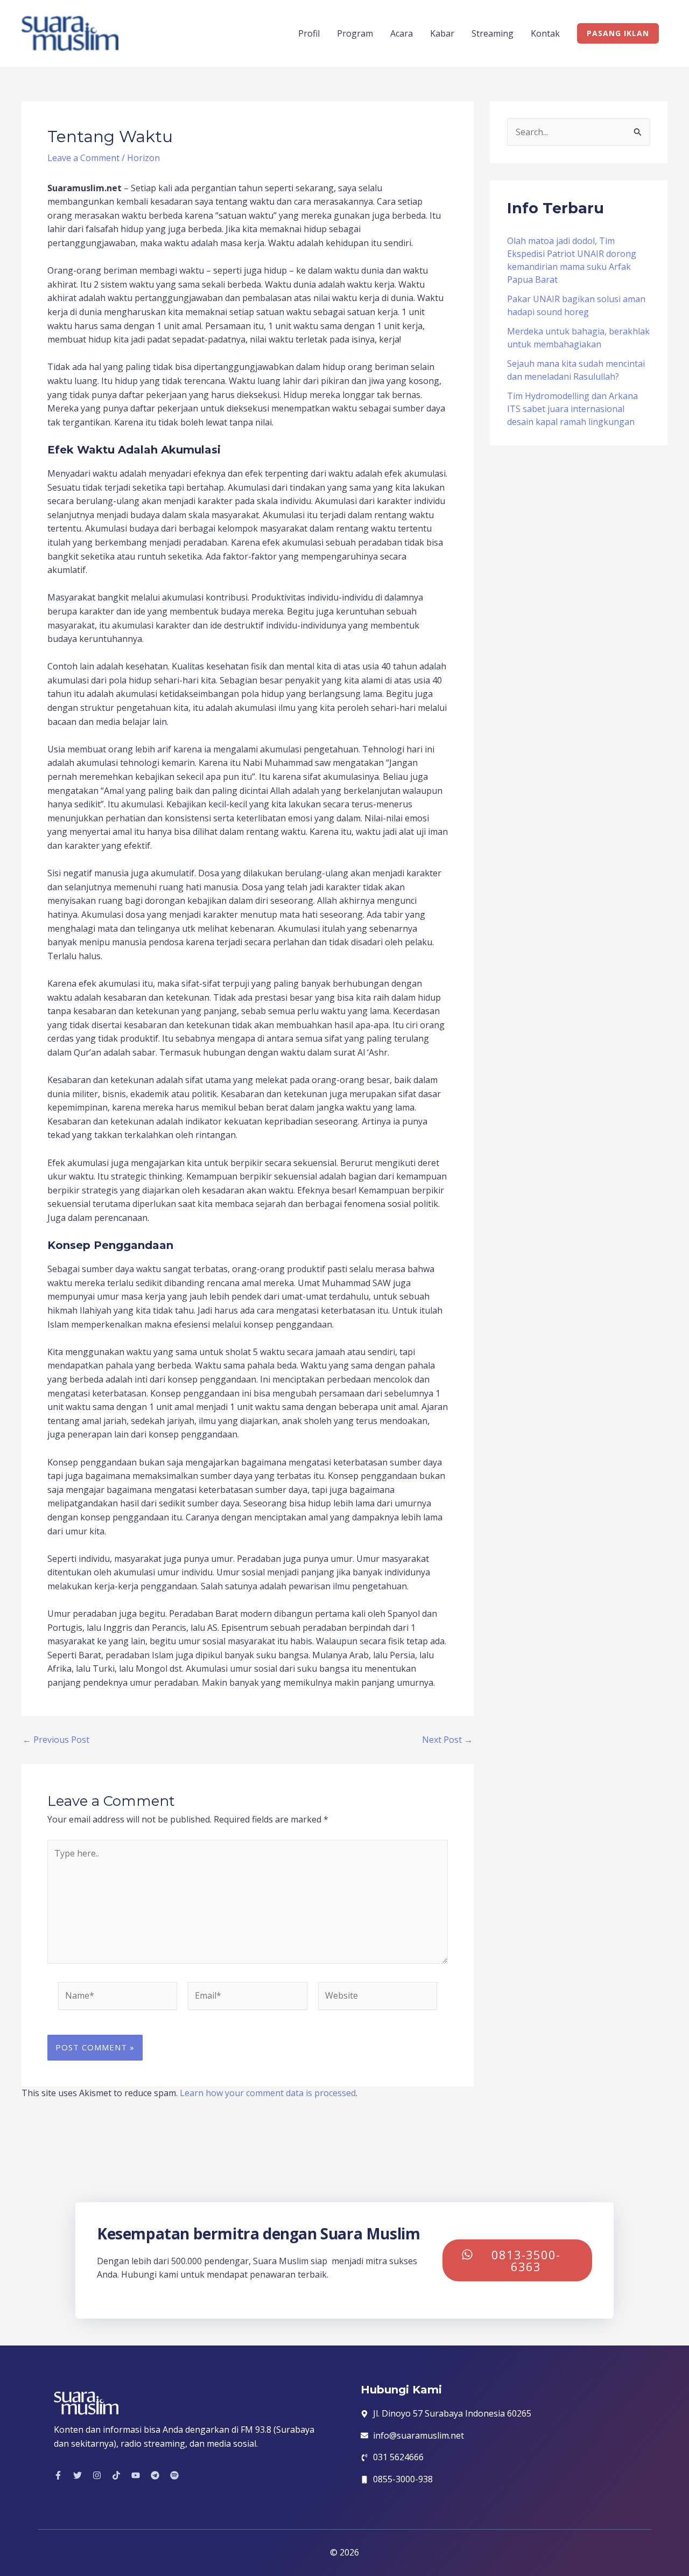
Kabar (442, 33)
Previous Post (56, 1740)
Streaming (493, 33)
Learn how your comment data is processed (268, 2093)
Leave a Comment (83, 158)
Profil (309, 33)
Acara (402, 33)
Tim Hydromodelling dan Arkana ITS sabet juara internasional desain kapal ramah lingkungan (572, 409)
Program (355, 33)
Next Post (447, 1740)
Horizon (143, 158)
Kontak (545, 33)
